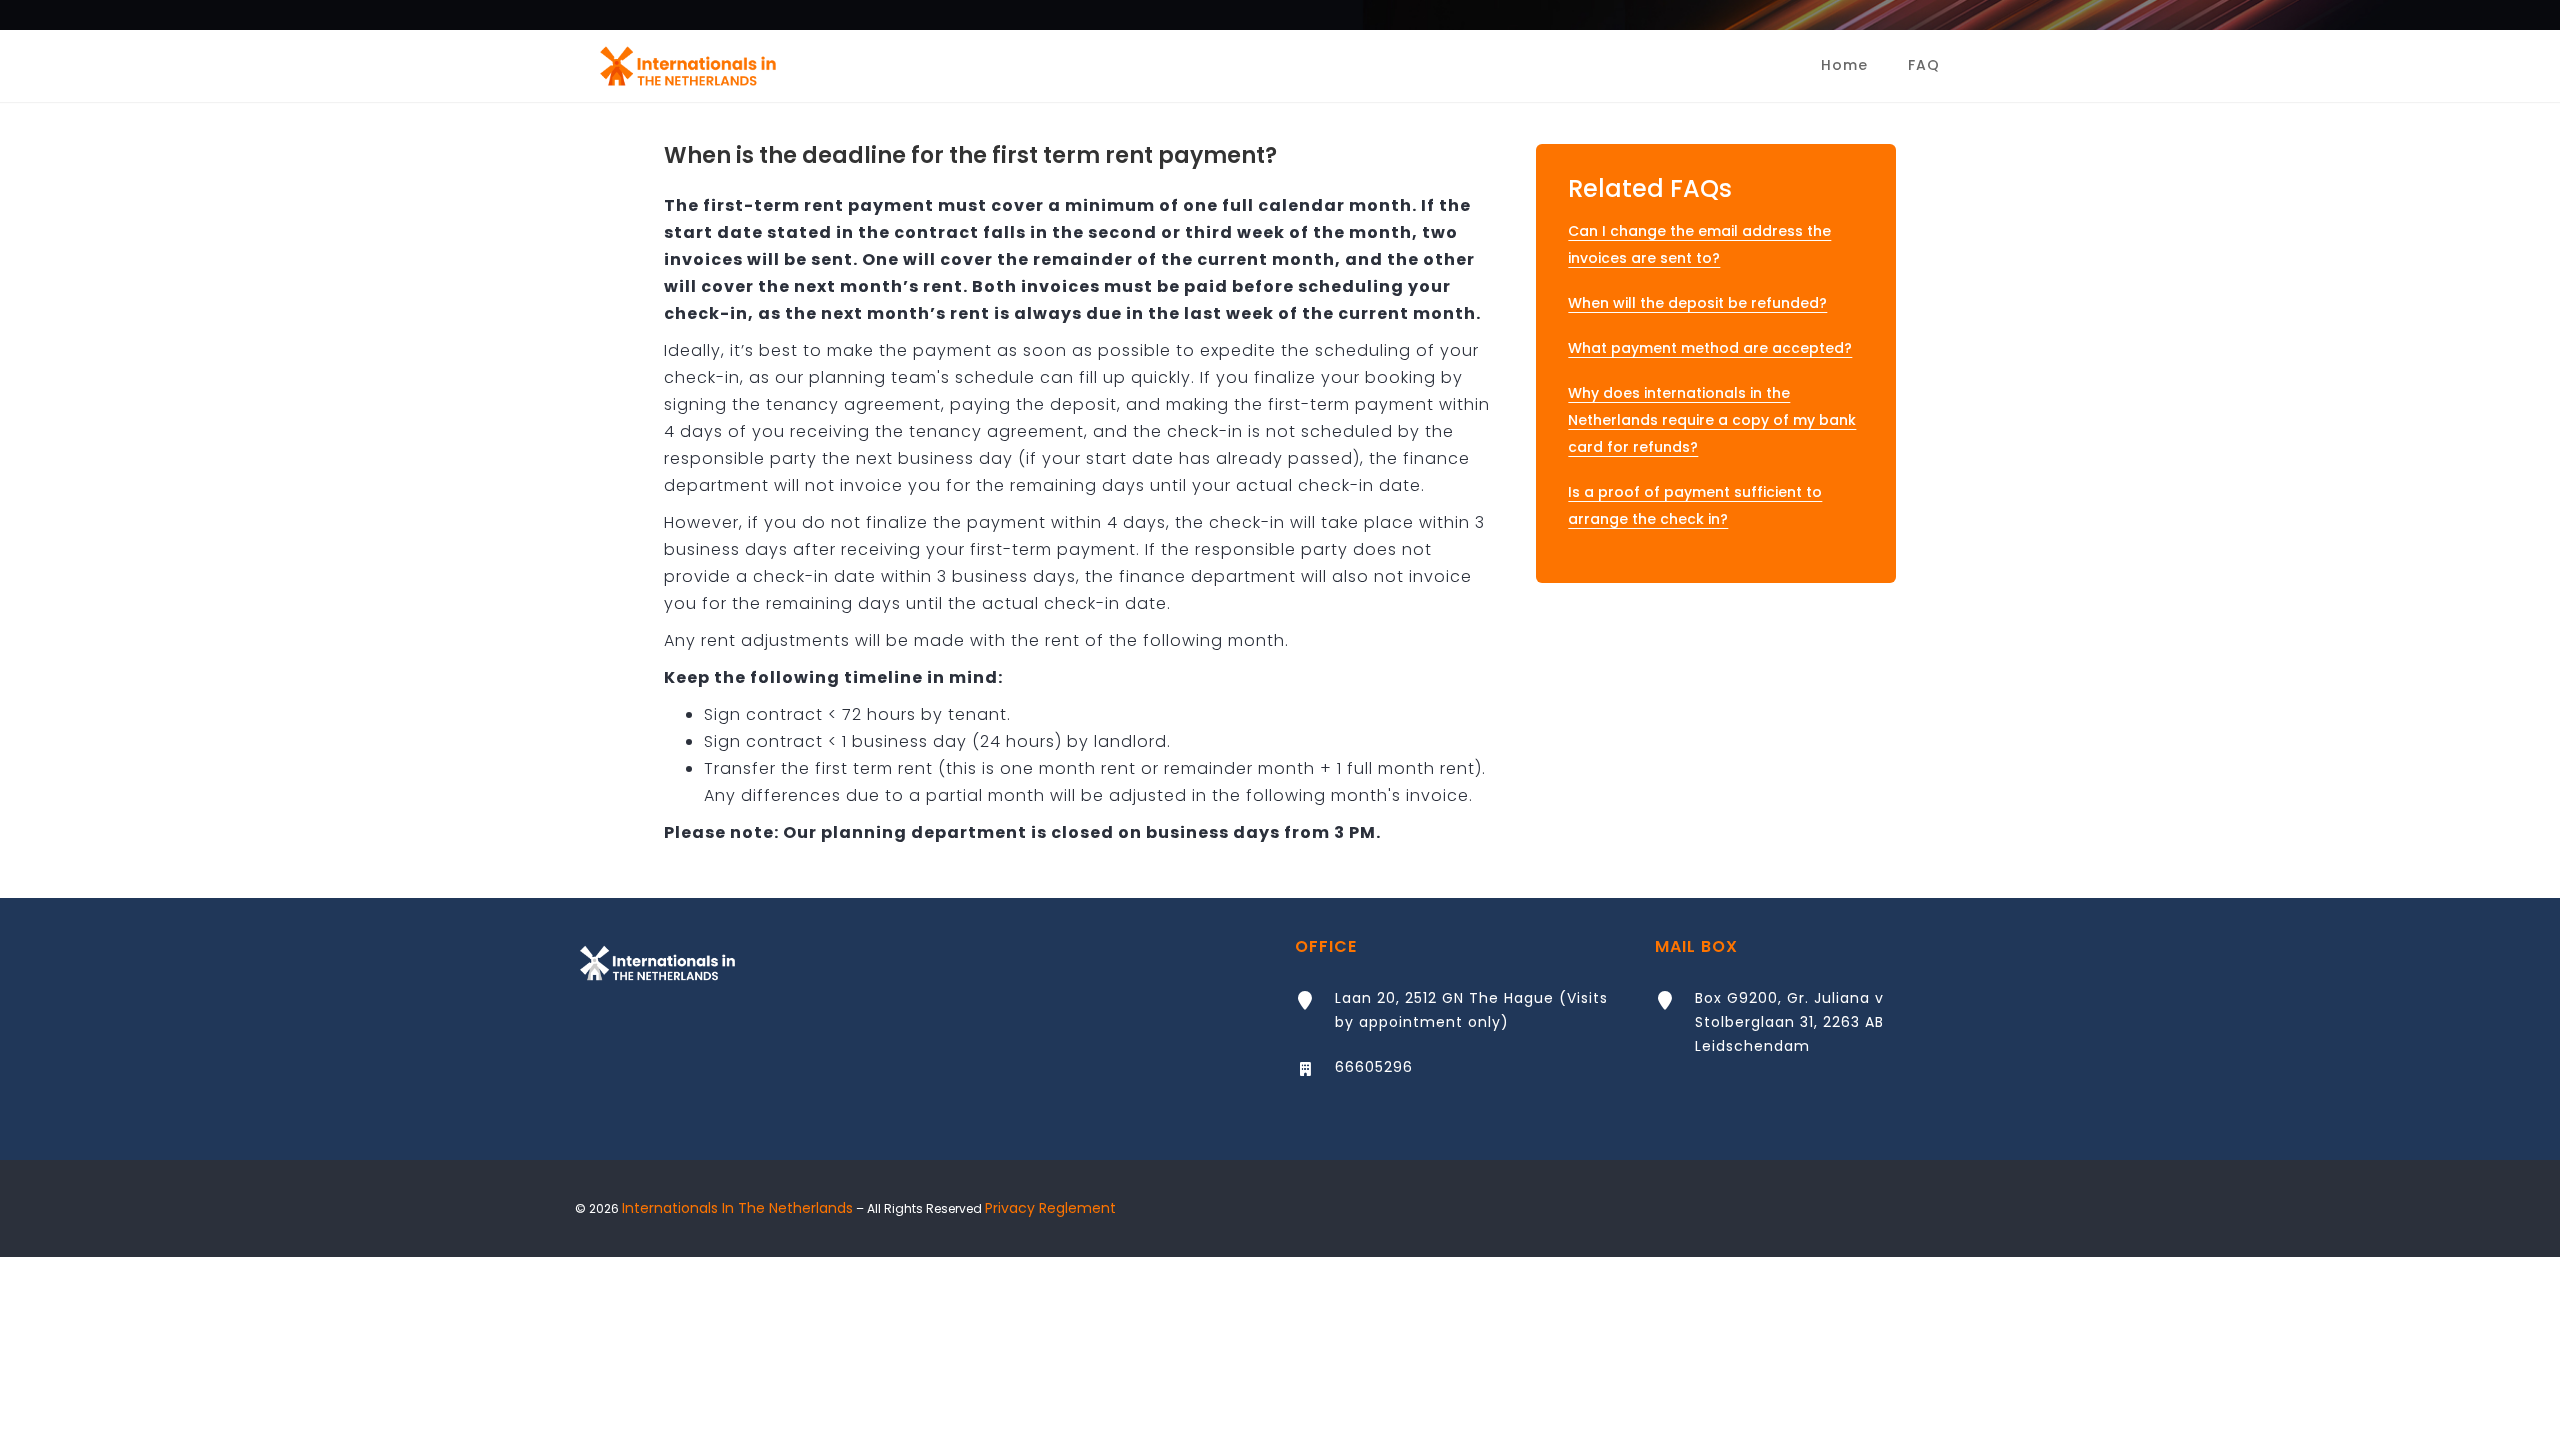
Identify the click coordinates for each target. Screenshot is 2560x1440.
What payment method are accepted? (1710, 348)
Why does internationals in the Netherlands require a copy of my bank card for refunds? (1712, 420)
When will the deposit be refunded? (1697, 303)
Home (1844, 65)
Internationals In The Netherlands (737, 1208)
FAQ (1924, 65)
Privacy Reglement (1050, 1208)
